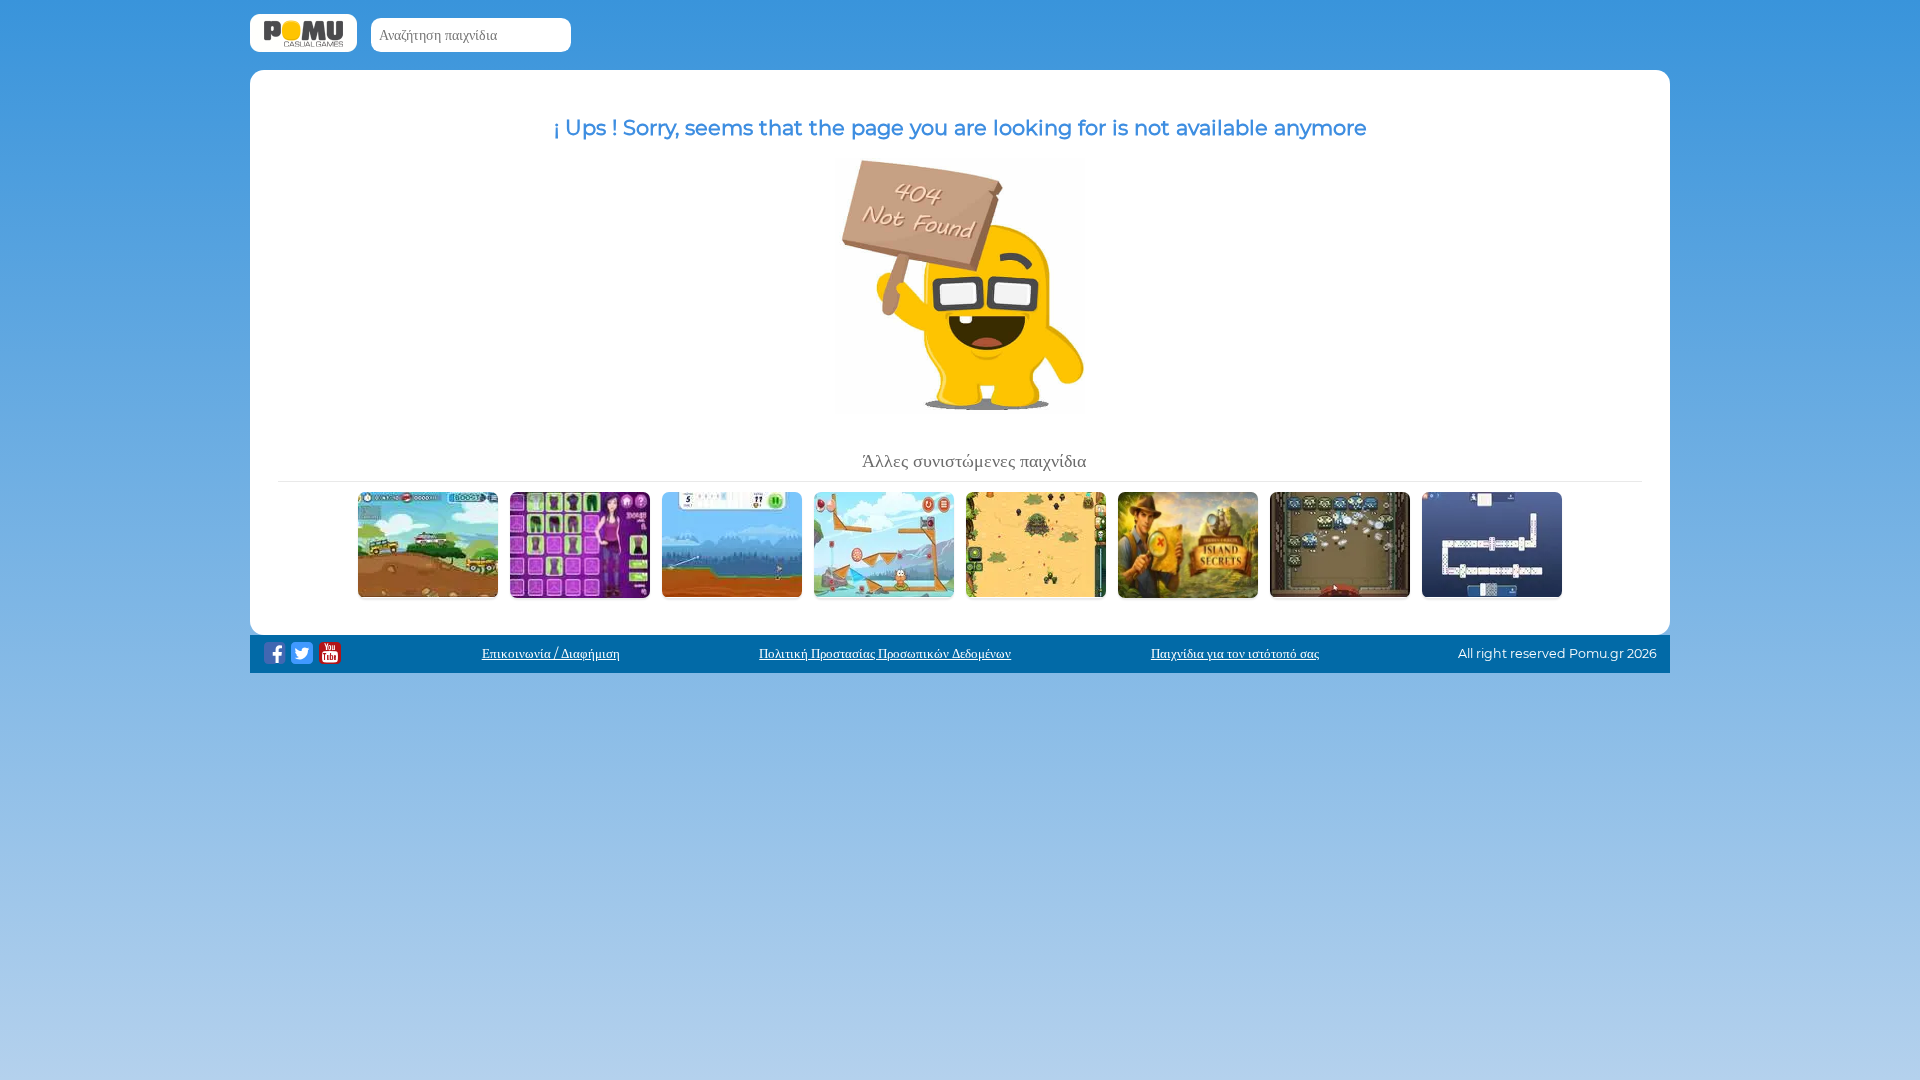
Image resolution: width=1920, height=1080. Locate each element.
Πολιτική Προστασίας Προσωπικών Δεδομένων (885, 653)
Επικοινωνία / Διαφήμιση (551, 653)
